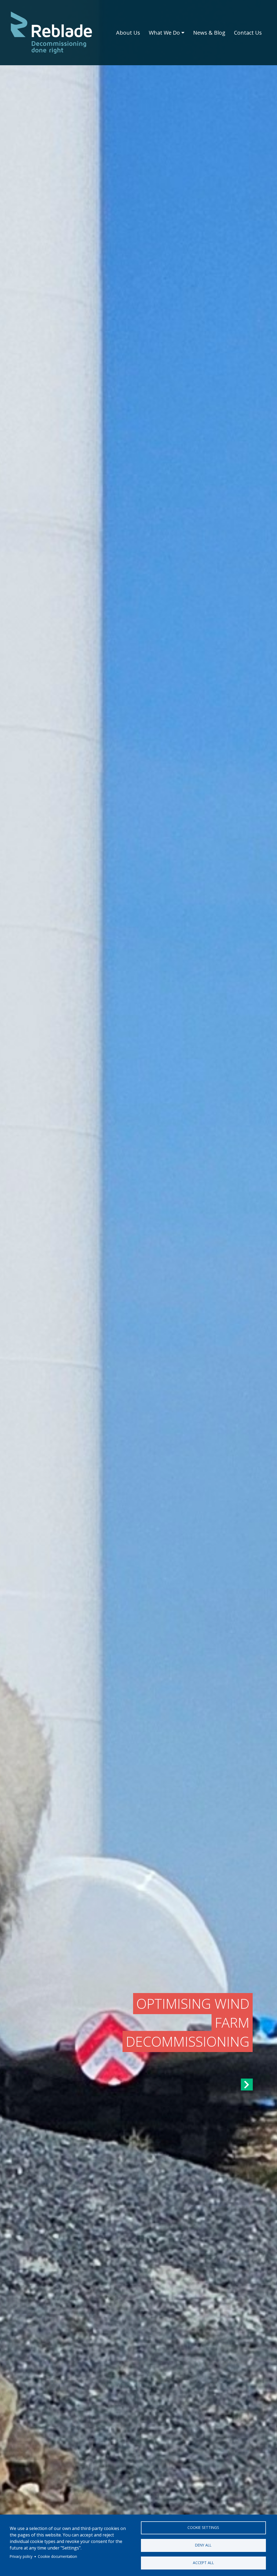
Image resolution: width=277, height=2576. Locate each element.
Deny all (203, 2545)
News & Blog (209, 33)
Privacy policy (21, 2556)
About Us (128, 33)
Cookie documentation (57, 2556)
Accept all (203, 2563)
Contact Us (248, 33)
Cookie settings (203, 2527)
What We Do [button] (164, 33)
